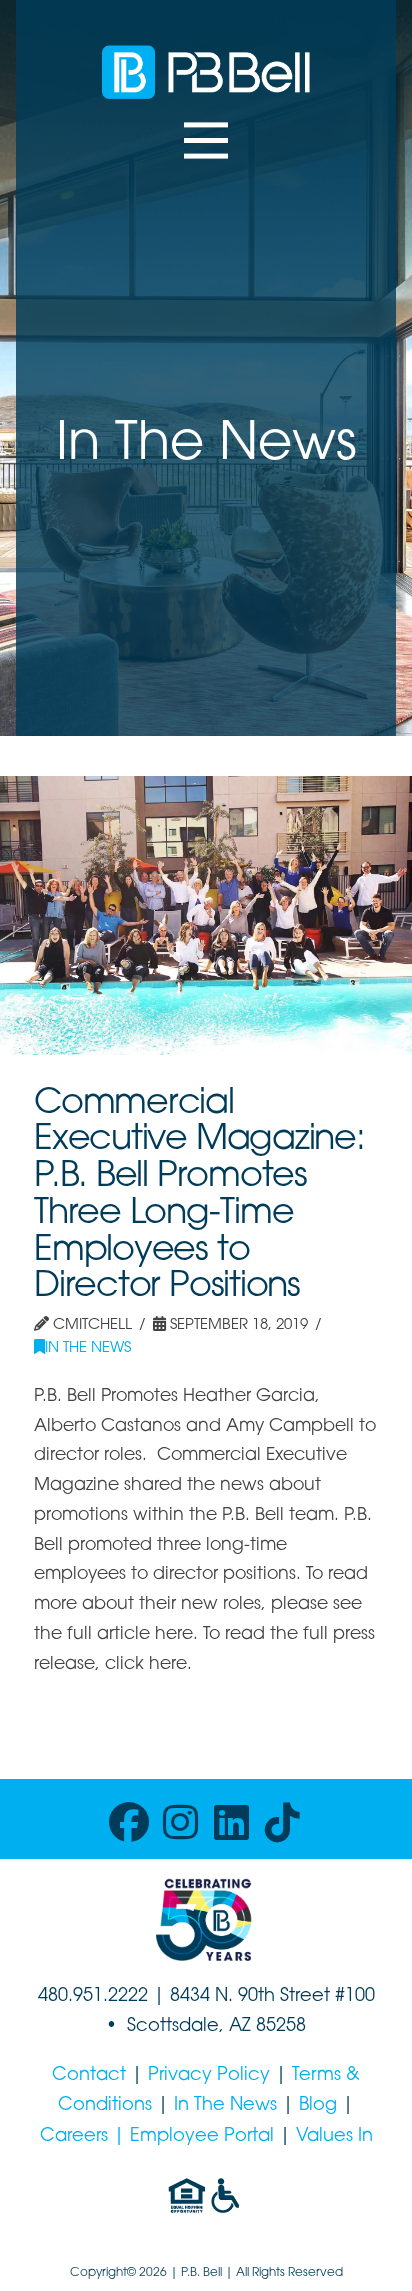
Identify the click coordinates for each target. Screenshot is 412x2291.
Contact (89, 2076)
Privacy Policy (209, 2076)
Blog (318, 2106)
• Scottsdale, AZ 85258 (206, 2027)
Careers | (85, 2137)
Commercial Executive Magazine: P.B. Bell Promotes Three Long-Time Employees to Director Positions (199, 1196)
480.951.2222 (93, 1997)
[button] (206, 141)
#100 (355, 1997)
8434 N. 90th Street (252, 1997)
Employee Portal (202, 2137)
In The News (88, 1348)
